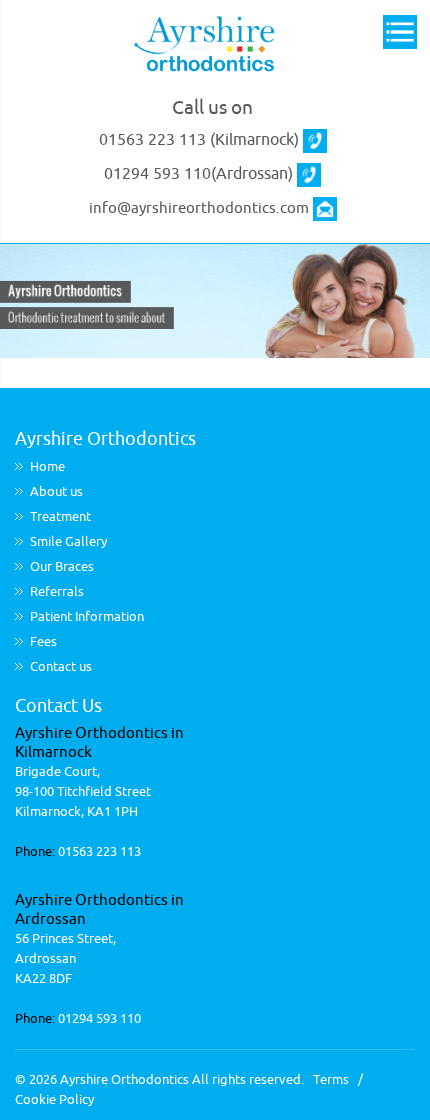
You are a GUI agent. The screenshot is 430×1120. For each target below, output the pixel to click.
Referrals (57, 591)
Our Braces (62, 566)
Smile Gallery (68, 541)
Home (47, 466)
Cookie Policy (54, 1099)
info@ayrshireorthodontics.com (199, 208)
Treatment (60, 516)
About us (56, 491)
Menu (400, 33)
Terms (331, 1079)
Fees (43, 641)
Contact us (61, 666)
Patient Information (87, 616)
